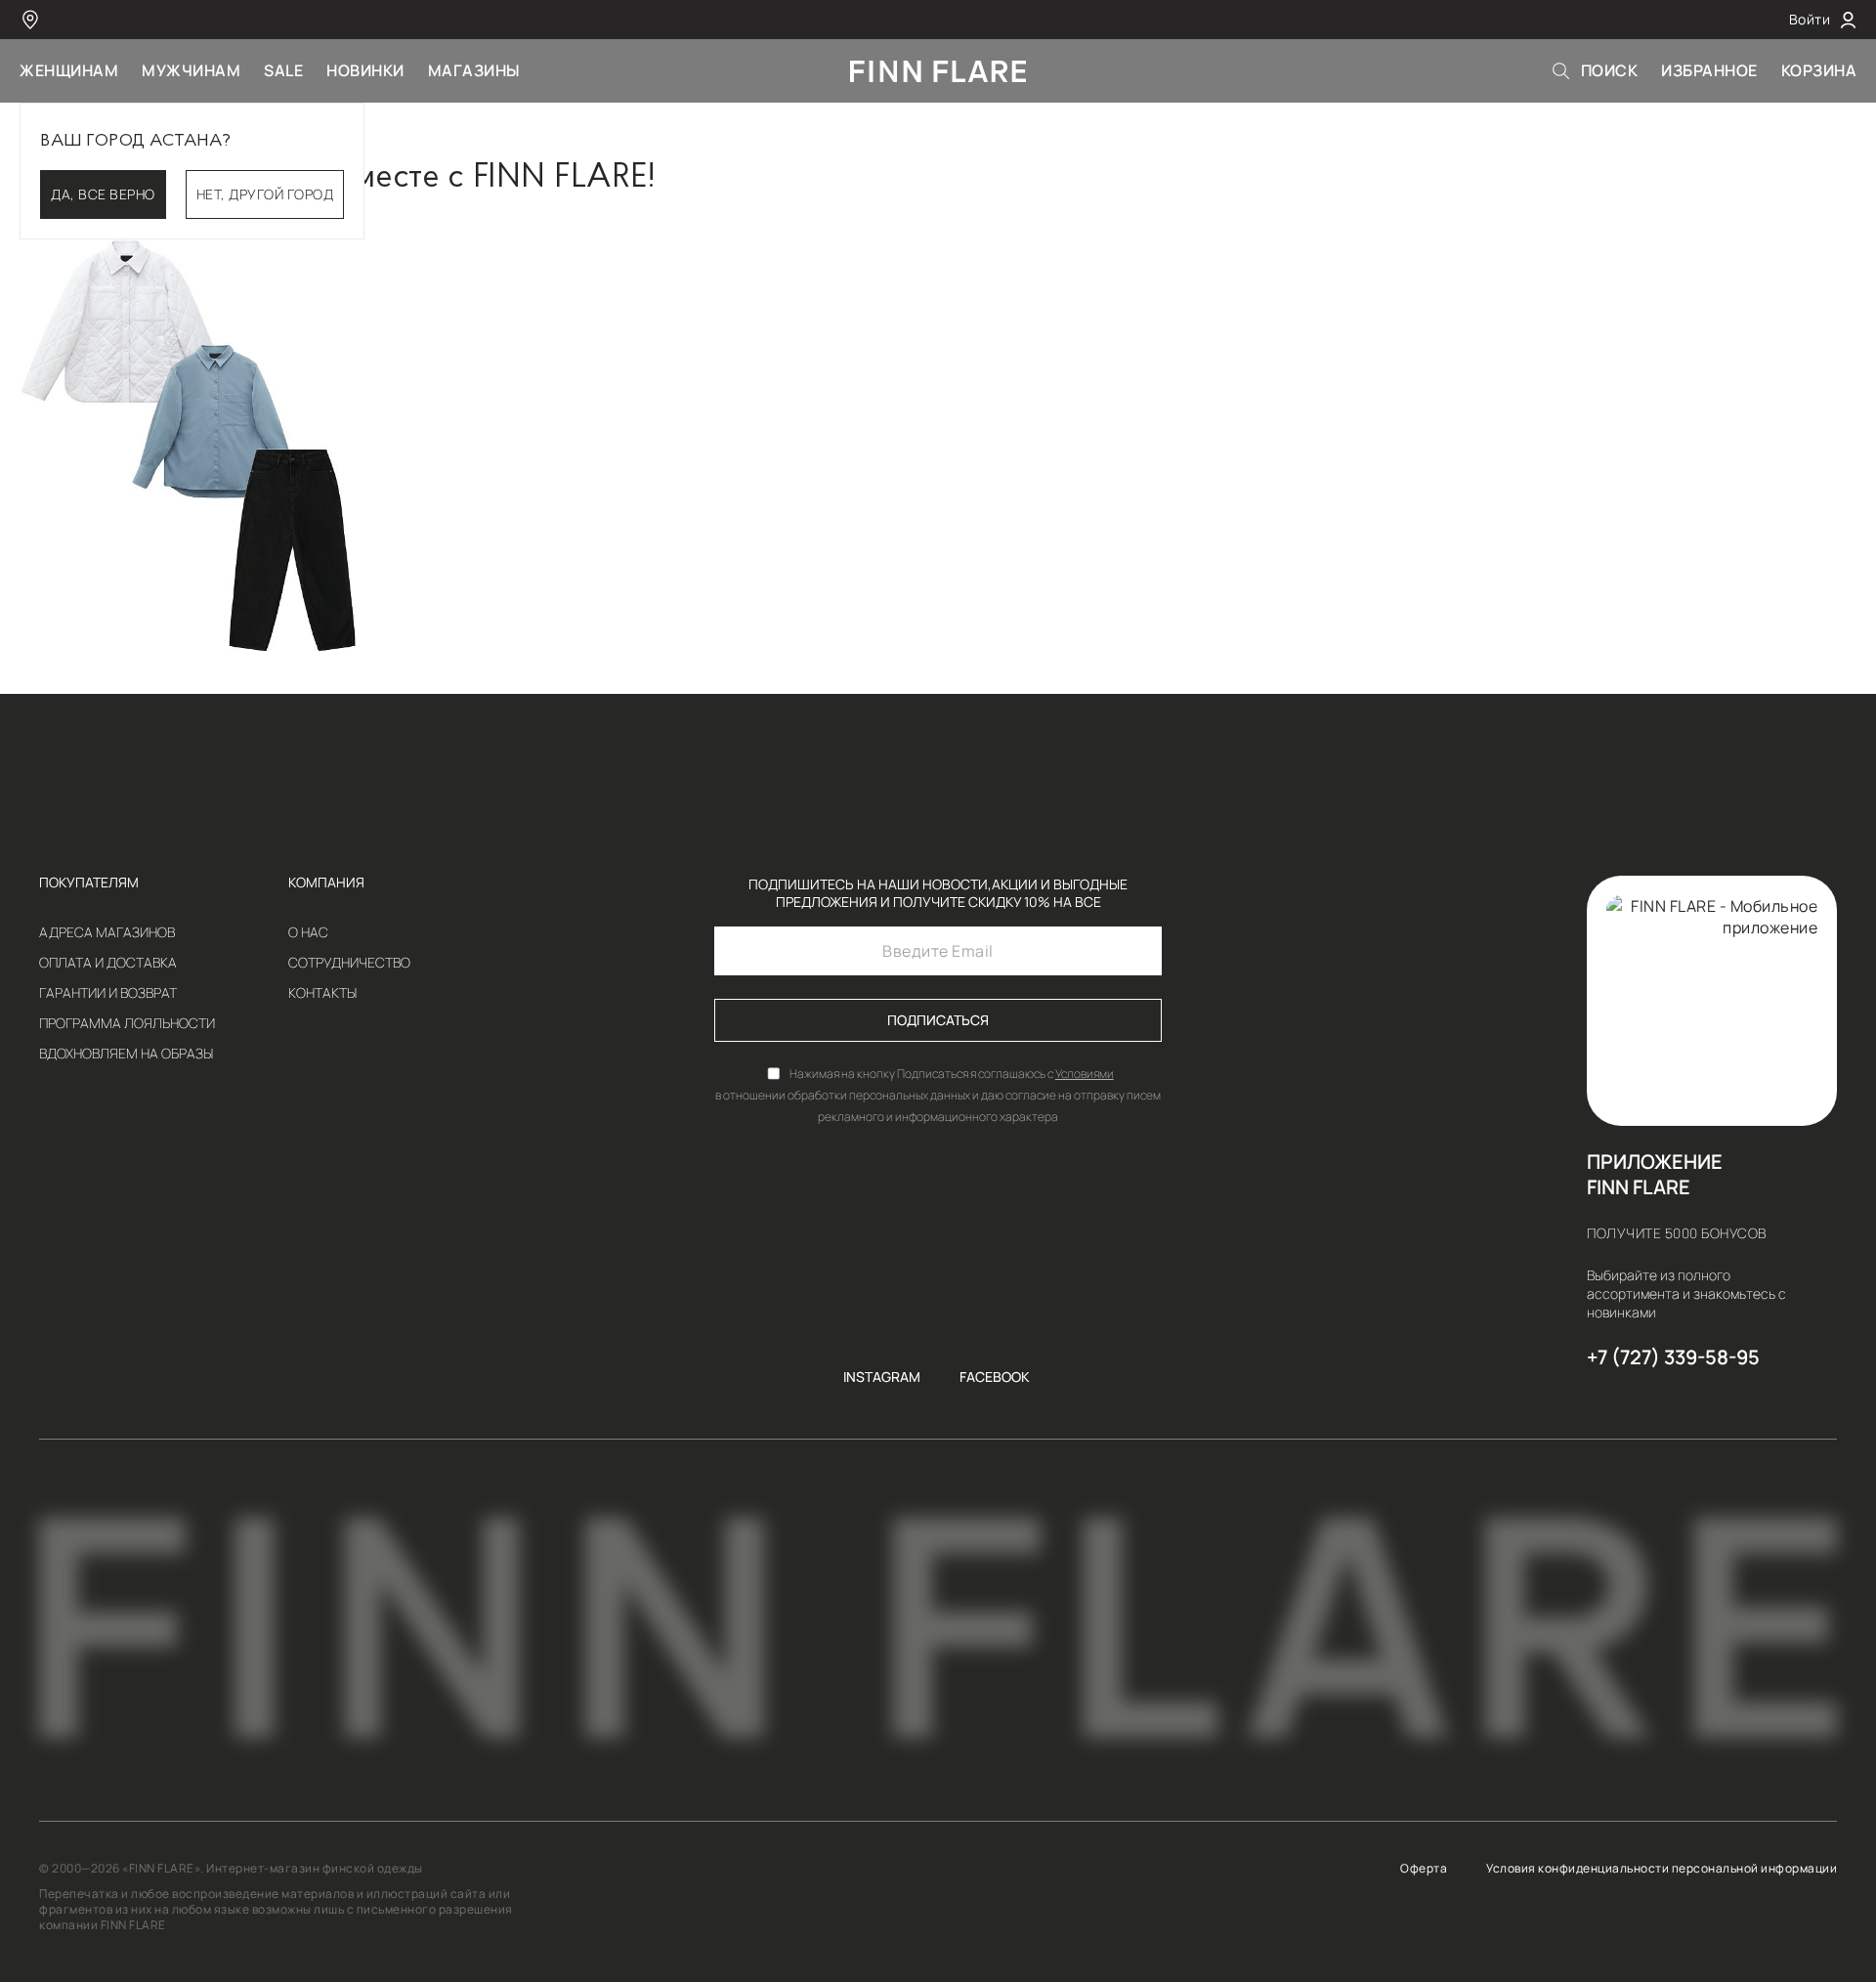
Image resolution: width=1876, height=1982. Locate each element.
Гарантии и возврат (108, 993)
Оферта (1424, 1869)
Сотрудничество (349, 963)
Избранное (1709, 70)
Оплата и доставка (108, 963)
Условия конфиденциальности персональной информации (1662, 1869)
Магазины (474, 70)
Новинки (365, 70)
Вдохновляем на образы (126, 1054)
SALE (283, 70)
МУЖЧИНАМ (191, 70)
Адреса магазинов (107, 932)
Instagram (882, 1377)
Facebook (995, 1377)
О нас (308, 932)
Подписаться (938, 1020)
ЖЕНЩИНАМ (69, 70)
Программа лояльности (127, 1023)
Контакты (322, 993)
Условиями (1085, 1074)
